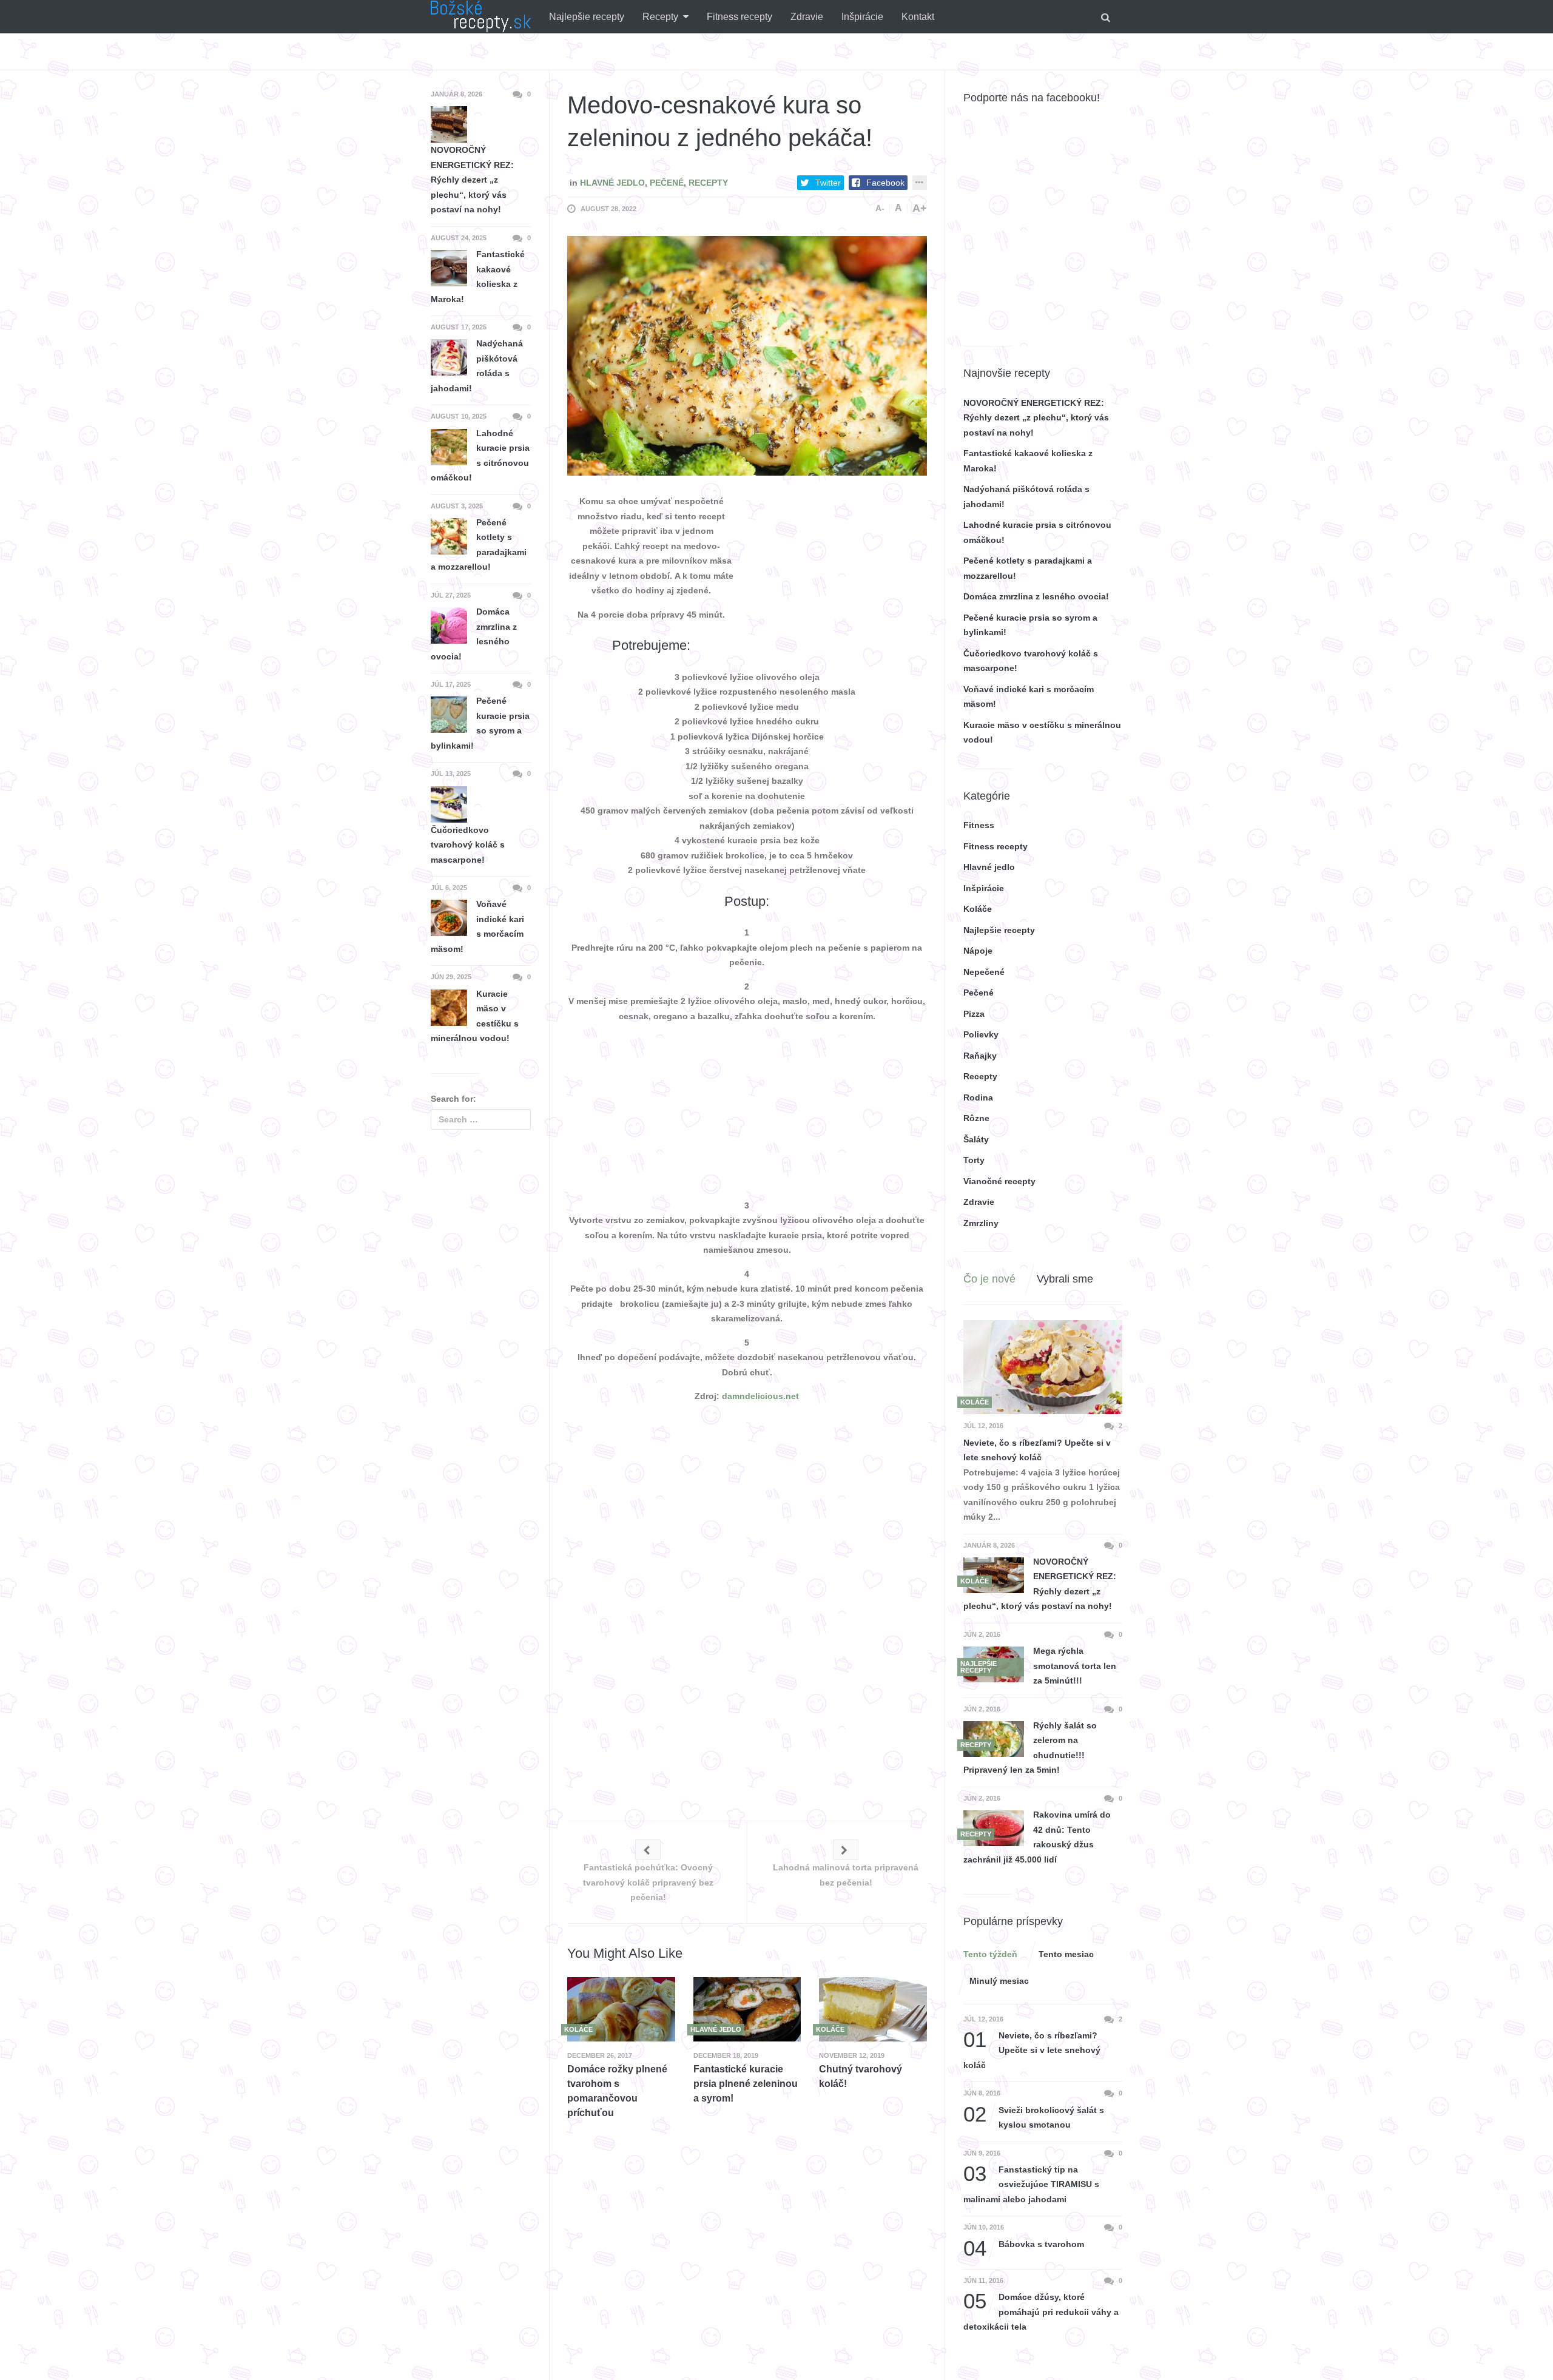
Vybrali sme (1065, 1279)
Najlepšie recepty (587, 17)
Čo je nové (989, 1279)
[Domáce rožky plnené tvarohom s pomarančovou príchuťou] (621, 2009)
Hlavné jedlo (612, 183)
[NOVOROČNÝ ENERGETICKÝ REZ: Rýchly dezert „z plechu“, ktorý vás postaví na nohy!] (994, 1575)
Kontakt (918, 17)
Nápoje (978, 951)
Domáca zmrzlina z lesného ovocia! (1036, 596)
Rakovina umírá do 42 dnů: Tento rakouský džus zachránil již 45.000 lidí (1037, 1837)
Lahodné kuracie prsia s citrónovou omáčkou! (480, 456)
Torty (974, 1160)
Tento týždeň (990, 1954)
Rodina (978, 1097)
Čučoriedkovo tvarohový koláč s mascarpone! (468, 845)
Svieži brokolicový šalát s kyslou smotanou (1034, 2116)
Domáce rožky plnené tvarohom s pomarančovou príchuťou (617, 2091)
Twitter (828, 183)
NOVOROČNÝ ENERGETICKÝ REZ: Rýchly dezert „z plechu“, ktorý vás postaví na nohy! (1036, 418)
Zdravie (807, 17)
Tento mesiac (1066, 1954)
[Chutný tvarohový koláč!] (873, 2009)
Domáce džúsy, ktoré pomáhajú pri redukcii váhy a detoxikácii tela (1041, 2311)
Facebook (885, 183)
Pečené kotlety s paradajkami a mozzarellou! (479, 545)
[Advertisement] (836, 570)
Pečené (667, 183)
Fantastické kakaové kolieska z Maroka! (478, 277)
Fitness (979, 825)
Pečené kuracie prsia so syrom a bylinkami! (480, 723)
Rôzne (976, 1118)
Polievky (981, 1034)
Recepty (660, 17)
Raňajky (980, 1056)
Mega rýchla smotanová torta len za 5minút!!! (1075, 1666)
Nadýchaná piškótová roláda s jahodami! (477, 366)
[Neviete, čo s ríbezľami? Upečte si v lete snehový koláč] (1043, 1367)
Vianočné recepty (999, 1181)
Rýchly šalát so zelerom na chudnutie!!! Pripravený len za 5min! (1030, 1748)
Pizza (974, 1014)
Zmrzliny (981, 1223)
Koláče (978, 909)
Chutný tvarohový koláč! (861, 2076)
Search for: (453, 1099)
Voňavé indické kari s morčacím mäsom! (477, 926)
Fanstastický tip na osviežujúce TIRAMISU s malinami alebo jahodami (1031, 2183)
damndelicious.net (760, 1396)
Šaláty (976, 1139)
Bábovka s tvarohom (1024, 2244)
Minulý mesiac (999, 1981)
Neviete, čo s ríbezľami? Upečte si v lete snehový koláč (1037, 1450)
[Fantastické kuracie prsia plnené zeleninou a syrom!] (747, 2009)
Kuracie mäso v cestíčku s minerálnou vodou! (475, 1016)
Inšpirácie (862, 17)
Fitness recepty (739, 17)
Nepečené (984, 972)
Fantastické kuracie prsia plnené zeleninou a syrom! (746, 2084)
